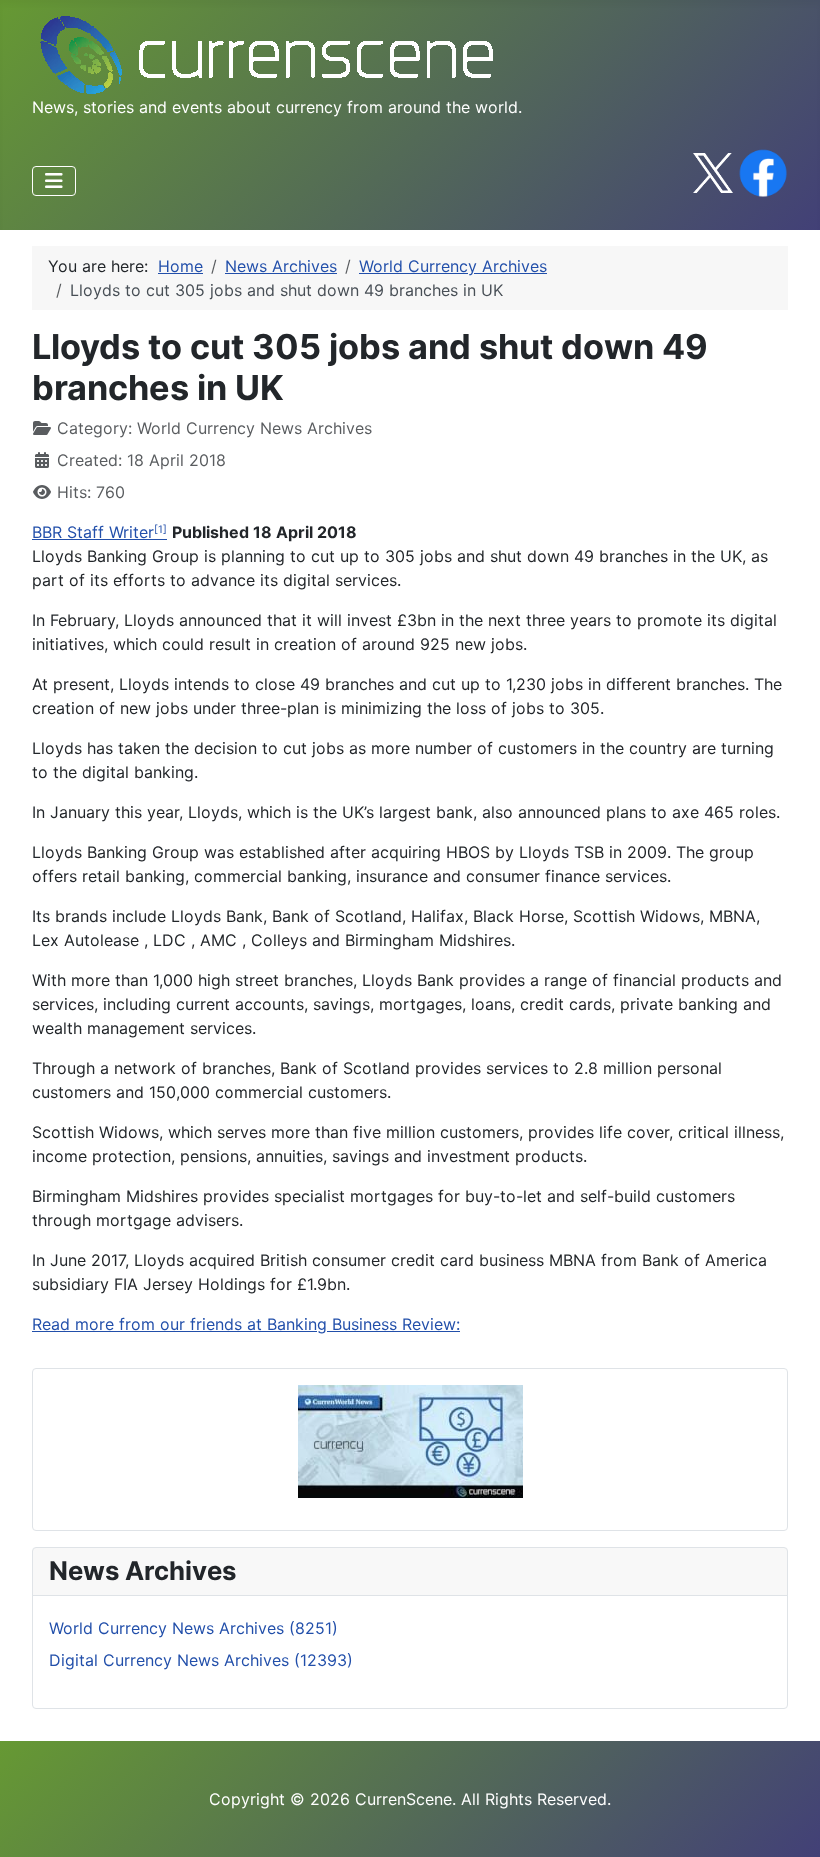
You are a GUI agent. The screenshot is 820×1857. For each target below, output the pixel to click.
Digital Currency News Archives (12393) (201, 1660)
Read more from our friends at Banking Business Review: (246, 1324)
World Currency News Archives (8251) (193, 1628)
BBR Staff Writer (93, 532)
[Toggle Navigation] (54, 181)
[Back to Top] (785, 1820)
